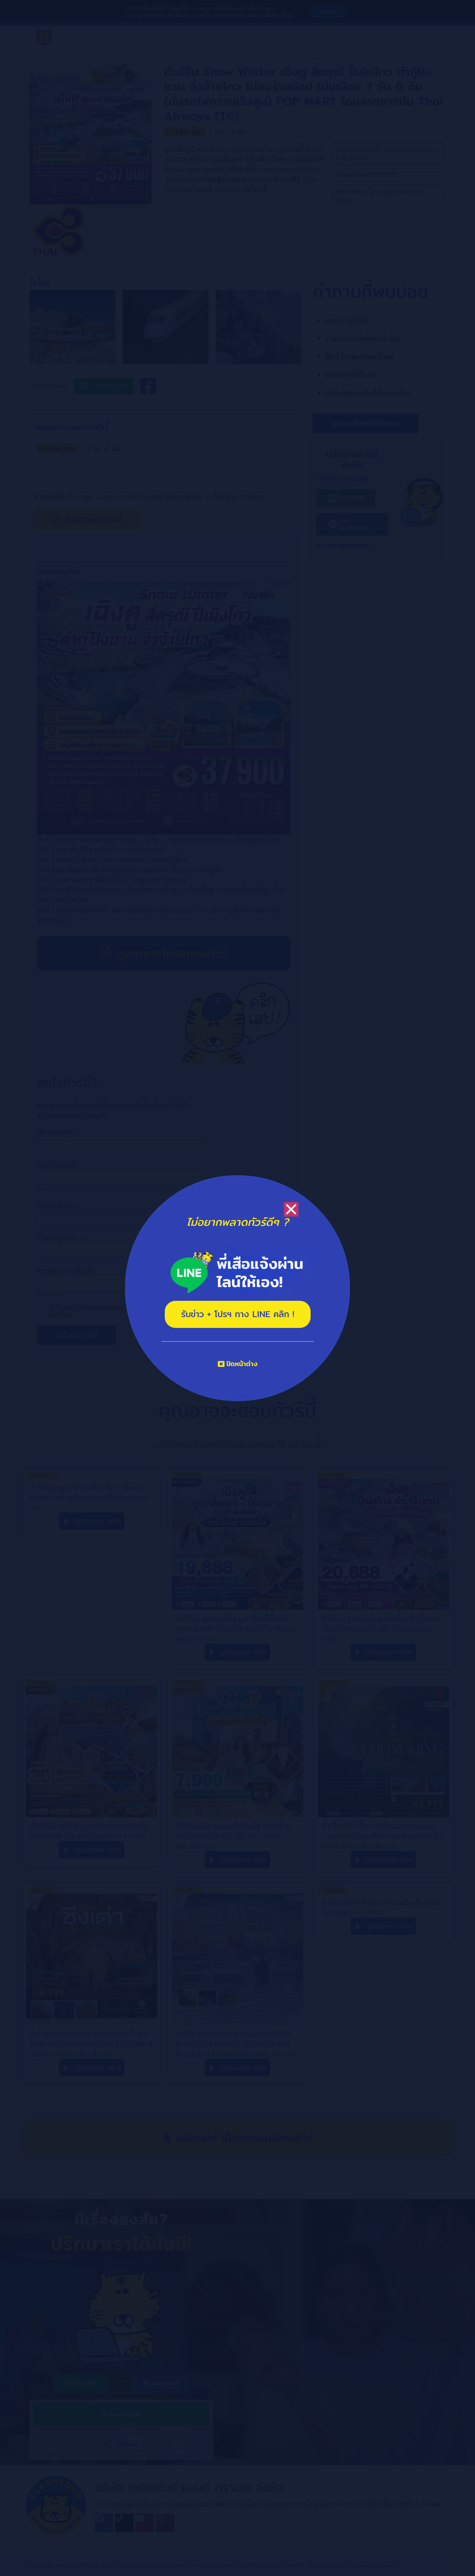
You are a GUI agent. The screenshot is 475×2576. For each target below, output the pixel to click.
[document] (237, 1288)
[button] (291, 1209)
